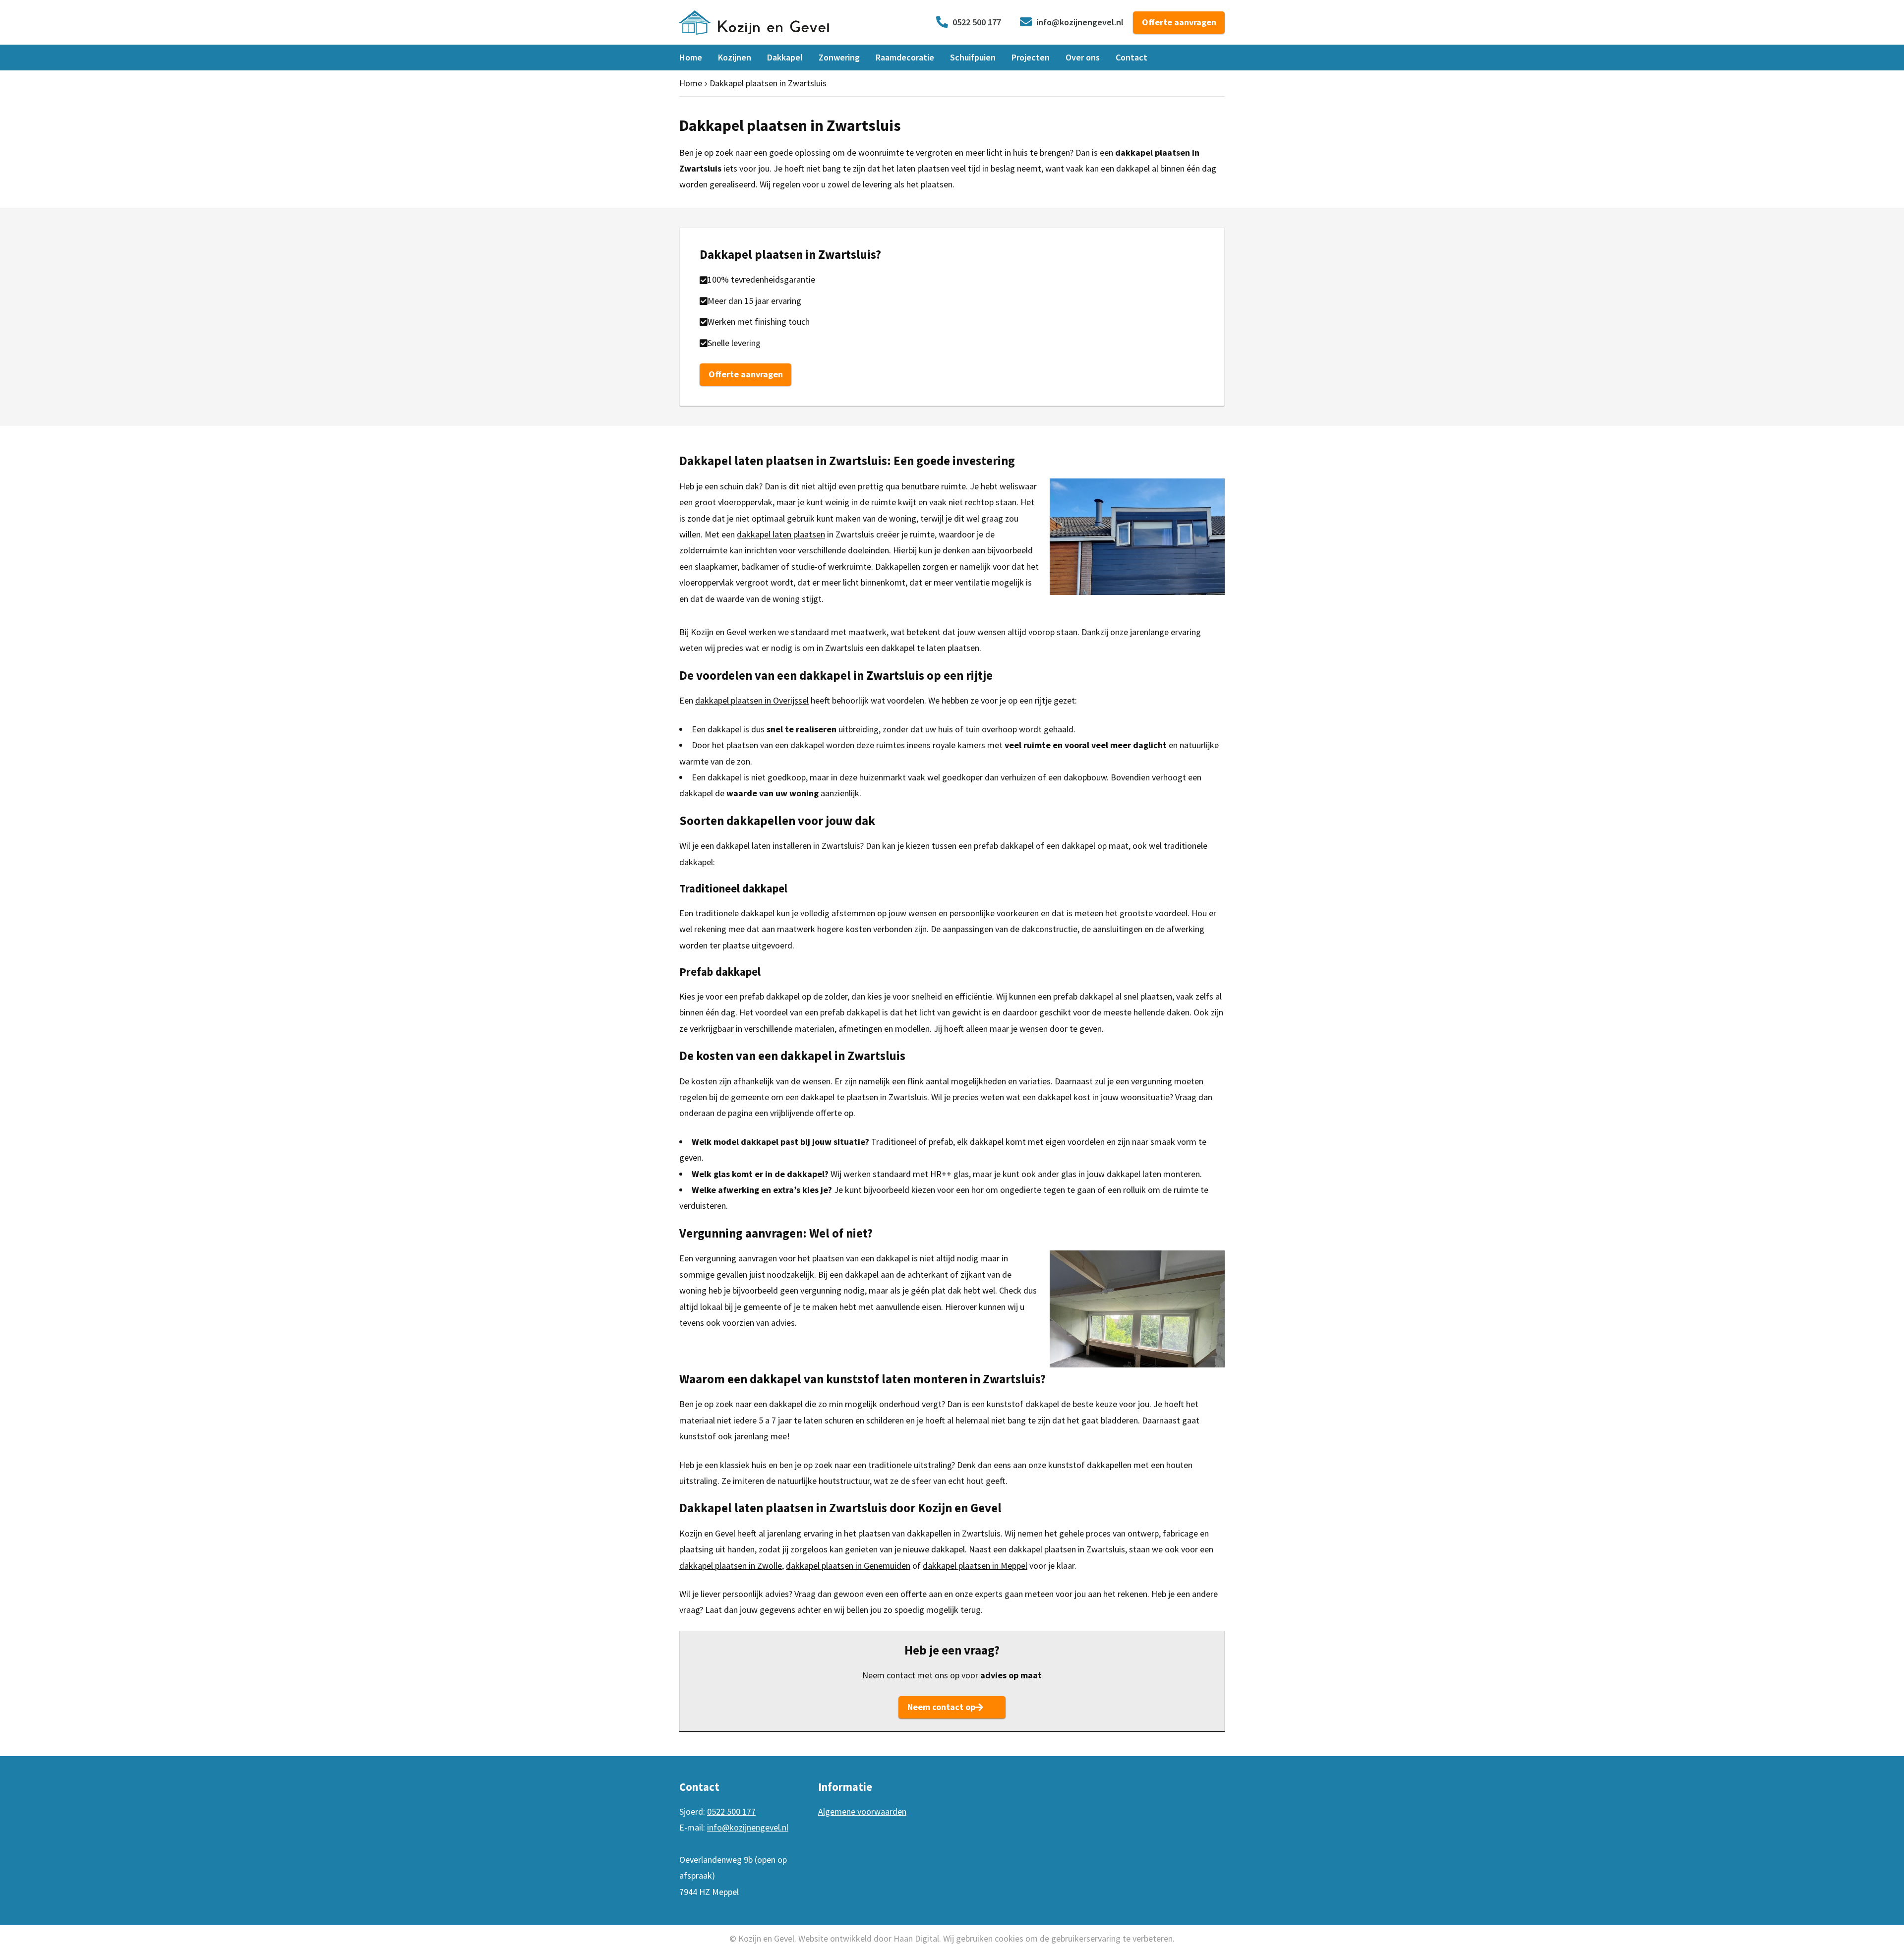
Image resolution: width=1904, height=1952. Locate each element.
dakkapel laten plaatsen (781, 534)
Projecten (1031, 57)
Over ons (1083, 57)
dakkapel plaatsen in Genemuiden (848, 1566)
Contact (1131, 57)
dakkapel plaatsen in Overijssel (752, 700)
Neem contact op (941, 1707)
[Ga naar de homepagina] (754, 21)
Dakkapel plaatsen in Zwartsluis (768, 83)
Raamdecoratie (905, 57)
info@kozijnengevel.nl (1080, 22)
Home (691, 57)
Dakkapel (785, 57)
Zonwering (839, 57)
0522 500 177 (977, 22)
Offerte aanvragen (1179, 22)
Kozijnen (735, 57)
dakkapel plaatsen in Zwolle (731, 1566)
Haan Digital (916, 1938)
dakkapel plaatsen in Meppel (975, 1566)
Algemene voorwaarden (862, 1811)
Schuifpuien (973, 57)
